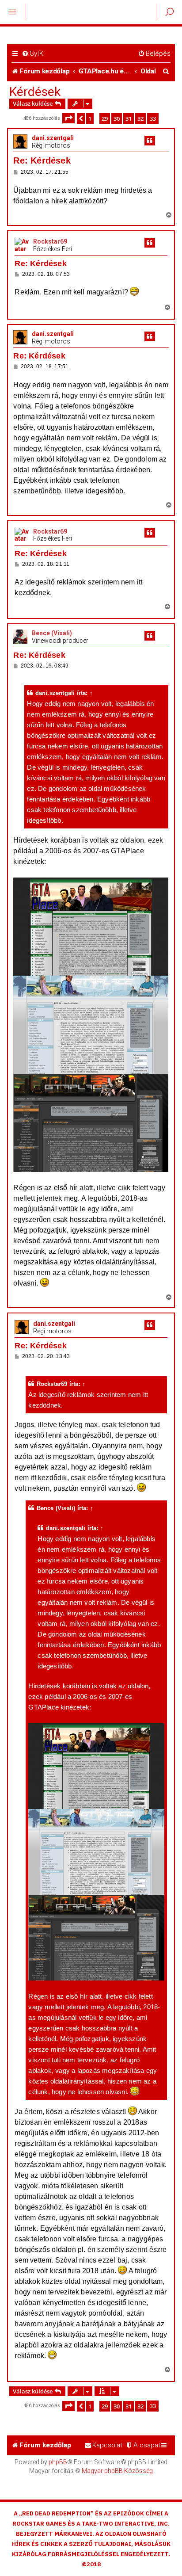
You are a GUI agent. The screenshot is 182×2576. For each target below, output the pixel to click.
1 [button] (90, 118)
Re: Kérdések (42, 160)
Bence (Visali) (52, 633)
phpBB (58, 2462)
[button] (68, 118)
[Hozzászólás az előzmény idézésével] (150, 141)
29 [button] (105, 118)
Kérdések (35, 92)
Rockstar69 (50, 241)
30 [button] (117, 118)
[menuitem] (32, 54)
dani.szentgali (53, 138)
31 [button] (129, 118)
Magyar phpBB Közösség (117, 2471)
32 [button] (140, 118)
